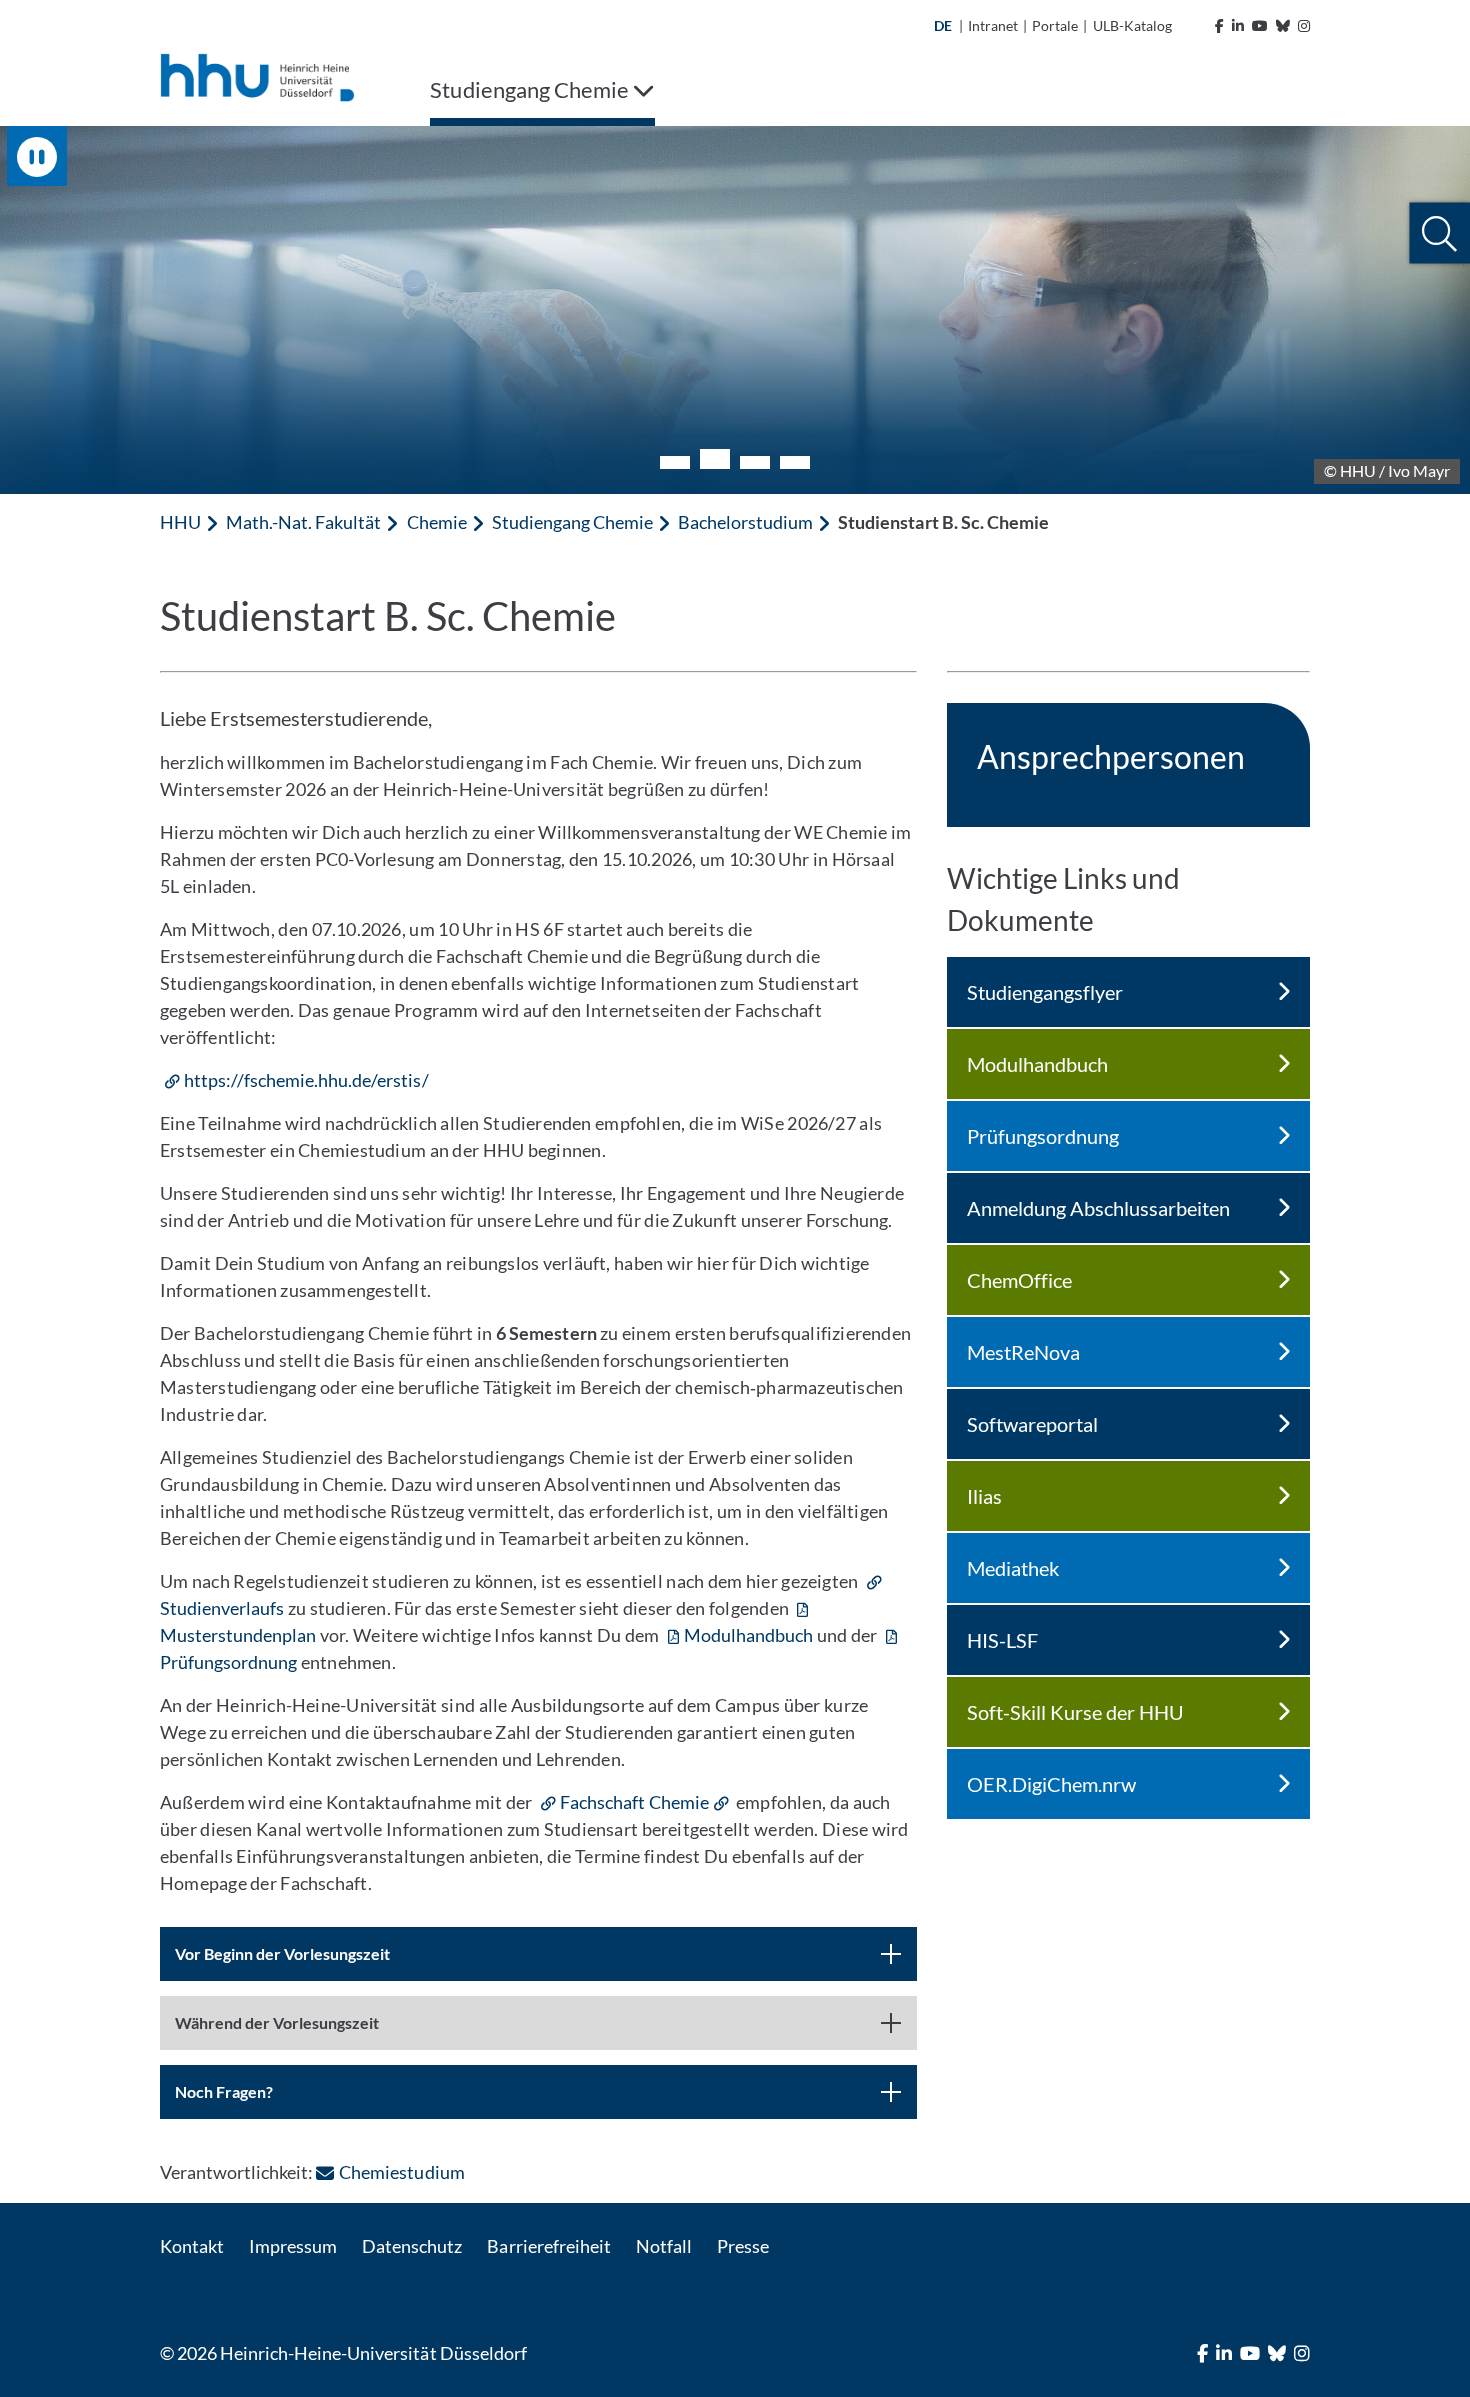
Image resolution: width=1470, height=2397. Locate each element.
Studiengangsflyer (1045, 992)
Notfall (664, 2246)
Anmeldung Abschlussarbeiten (1098, 1208)
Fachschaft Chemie (634, 1802)
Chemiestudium (401, 2172)
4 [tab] (795, 462)
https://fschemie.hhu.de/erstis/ (306, 1080)
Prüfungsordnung (1043, 1136)
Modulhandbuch (748, 1635)
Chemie (437, 522)
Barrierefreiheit (548, 2246)
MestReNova (1023, 1352)
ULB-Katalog (1132, 25)
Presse (743, 2246)
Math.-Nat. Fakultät (303, 522)
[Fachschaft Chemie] (722, 1802)
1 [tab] (675, 462)
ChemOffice (1019, 1280)
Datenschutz (412, 2246)
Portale (1055, 25)
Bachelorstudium (745, 522)
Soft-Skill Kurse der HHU (1075, 1712)
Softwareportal (1032, 1424)
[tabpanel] (735, 310)
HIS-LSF (1002, 1640)
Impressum (293, 2246)
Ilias (984, 1496)
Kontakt (192, 2246)
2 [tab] (715, 459)
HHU (180, 522)
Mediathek (1013, 1568)
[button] (1439, 233)
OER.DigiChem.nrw (1051, 1784)
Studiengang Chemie (572, 522)
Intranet (993, 25)
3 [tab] (755, 462)
